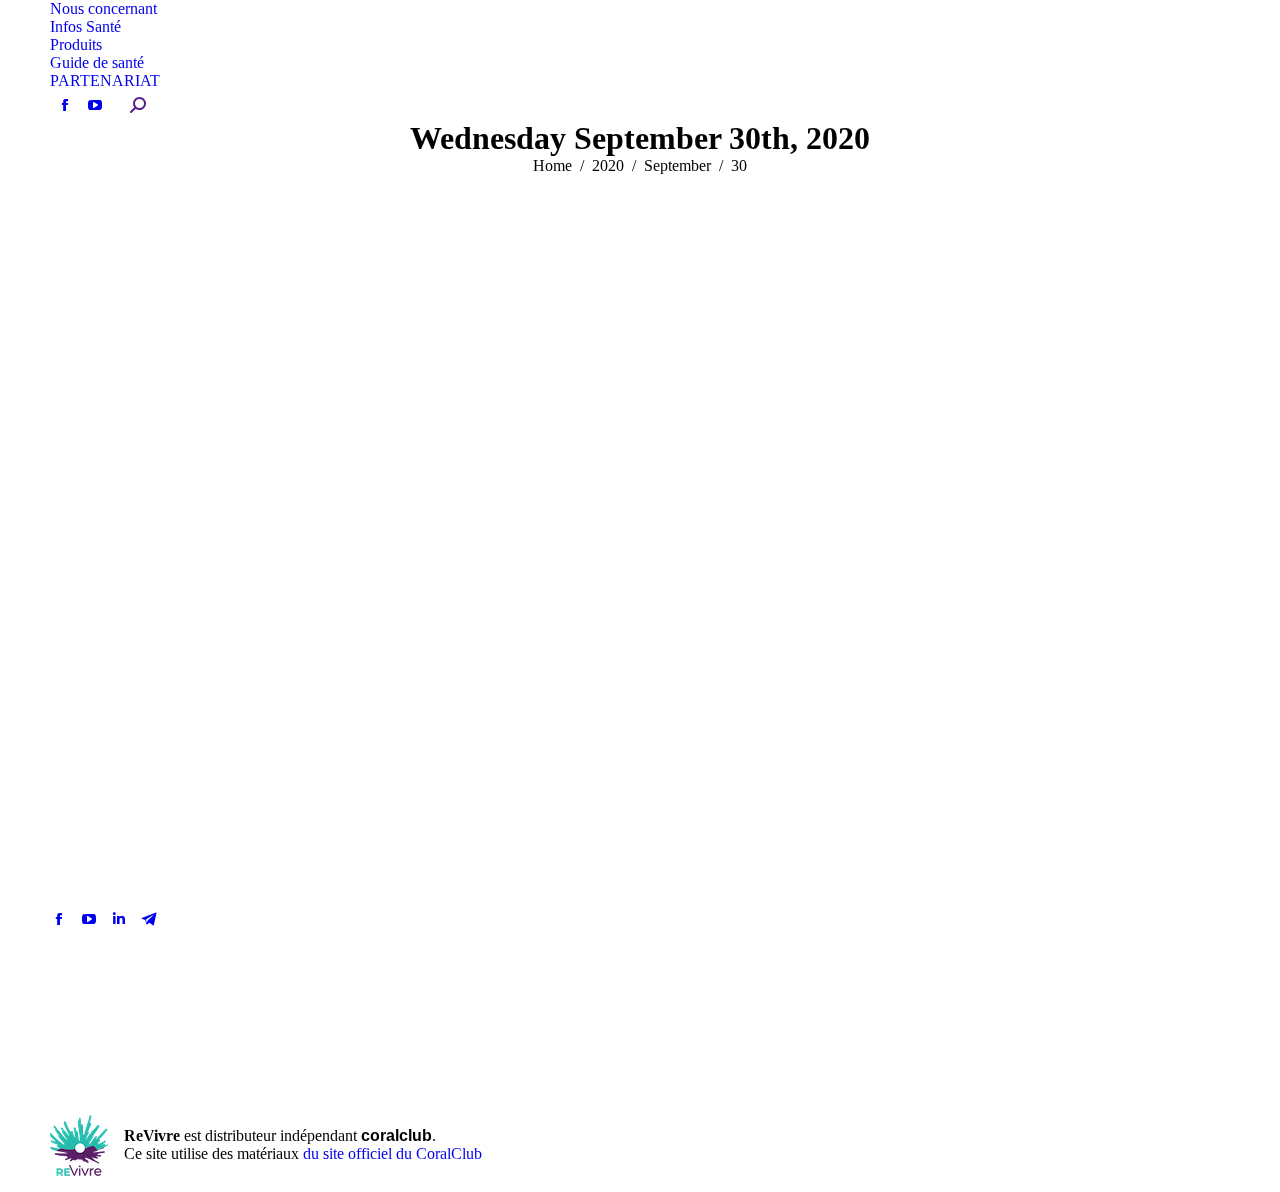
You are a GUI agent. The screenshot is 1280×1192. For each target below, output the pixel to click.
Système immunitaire (124, 248)
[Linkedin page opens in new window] (119, 919)
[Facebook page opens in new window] (59, 919)
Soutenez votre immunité (182, 502)
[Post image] (900, 899)
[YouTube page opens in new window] (89, 919)
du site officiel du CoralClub (392, 1153)
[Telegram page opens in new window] (149, 919)
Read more (111, 729)
